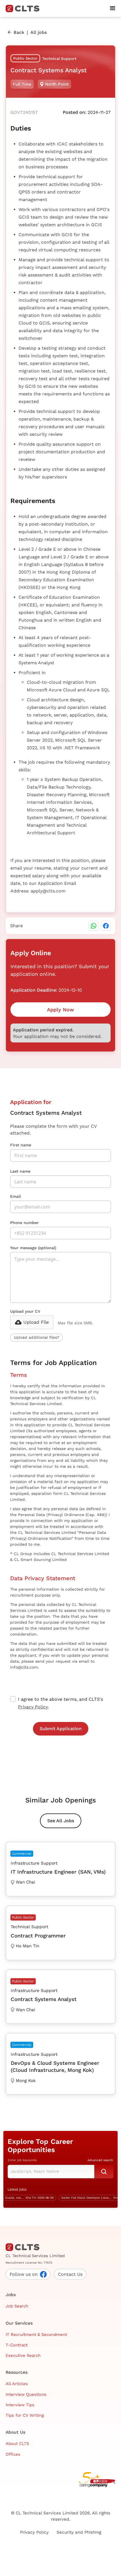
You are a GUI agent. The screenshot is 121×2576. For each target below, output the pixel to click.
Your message (33, 1248)
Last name (20, 1171)
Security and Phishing (79, 2532)
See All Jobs (61, 1821)
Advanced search (100, 2160)
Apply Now (60, 1010)
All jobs (39, 32)
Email (15, 1196)
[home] (25, 8)
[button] (113, 8)
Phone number (24, 1223)
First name (21, 1145)
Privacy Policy (33, 1707)
